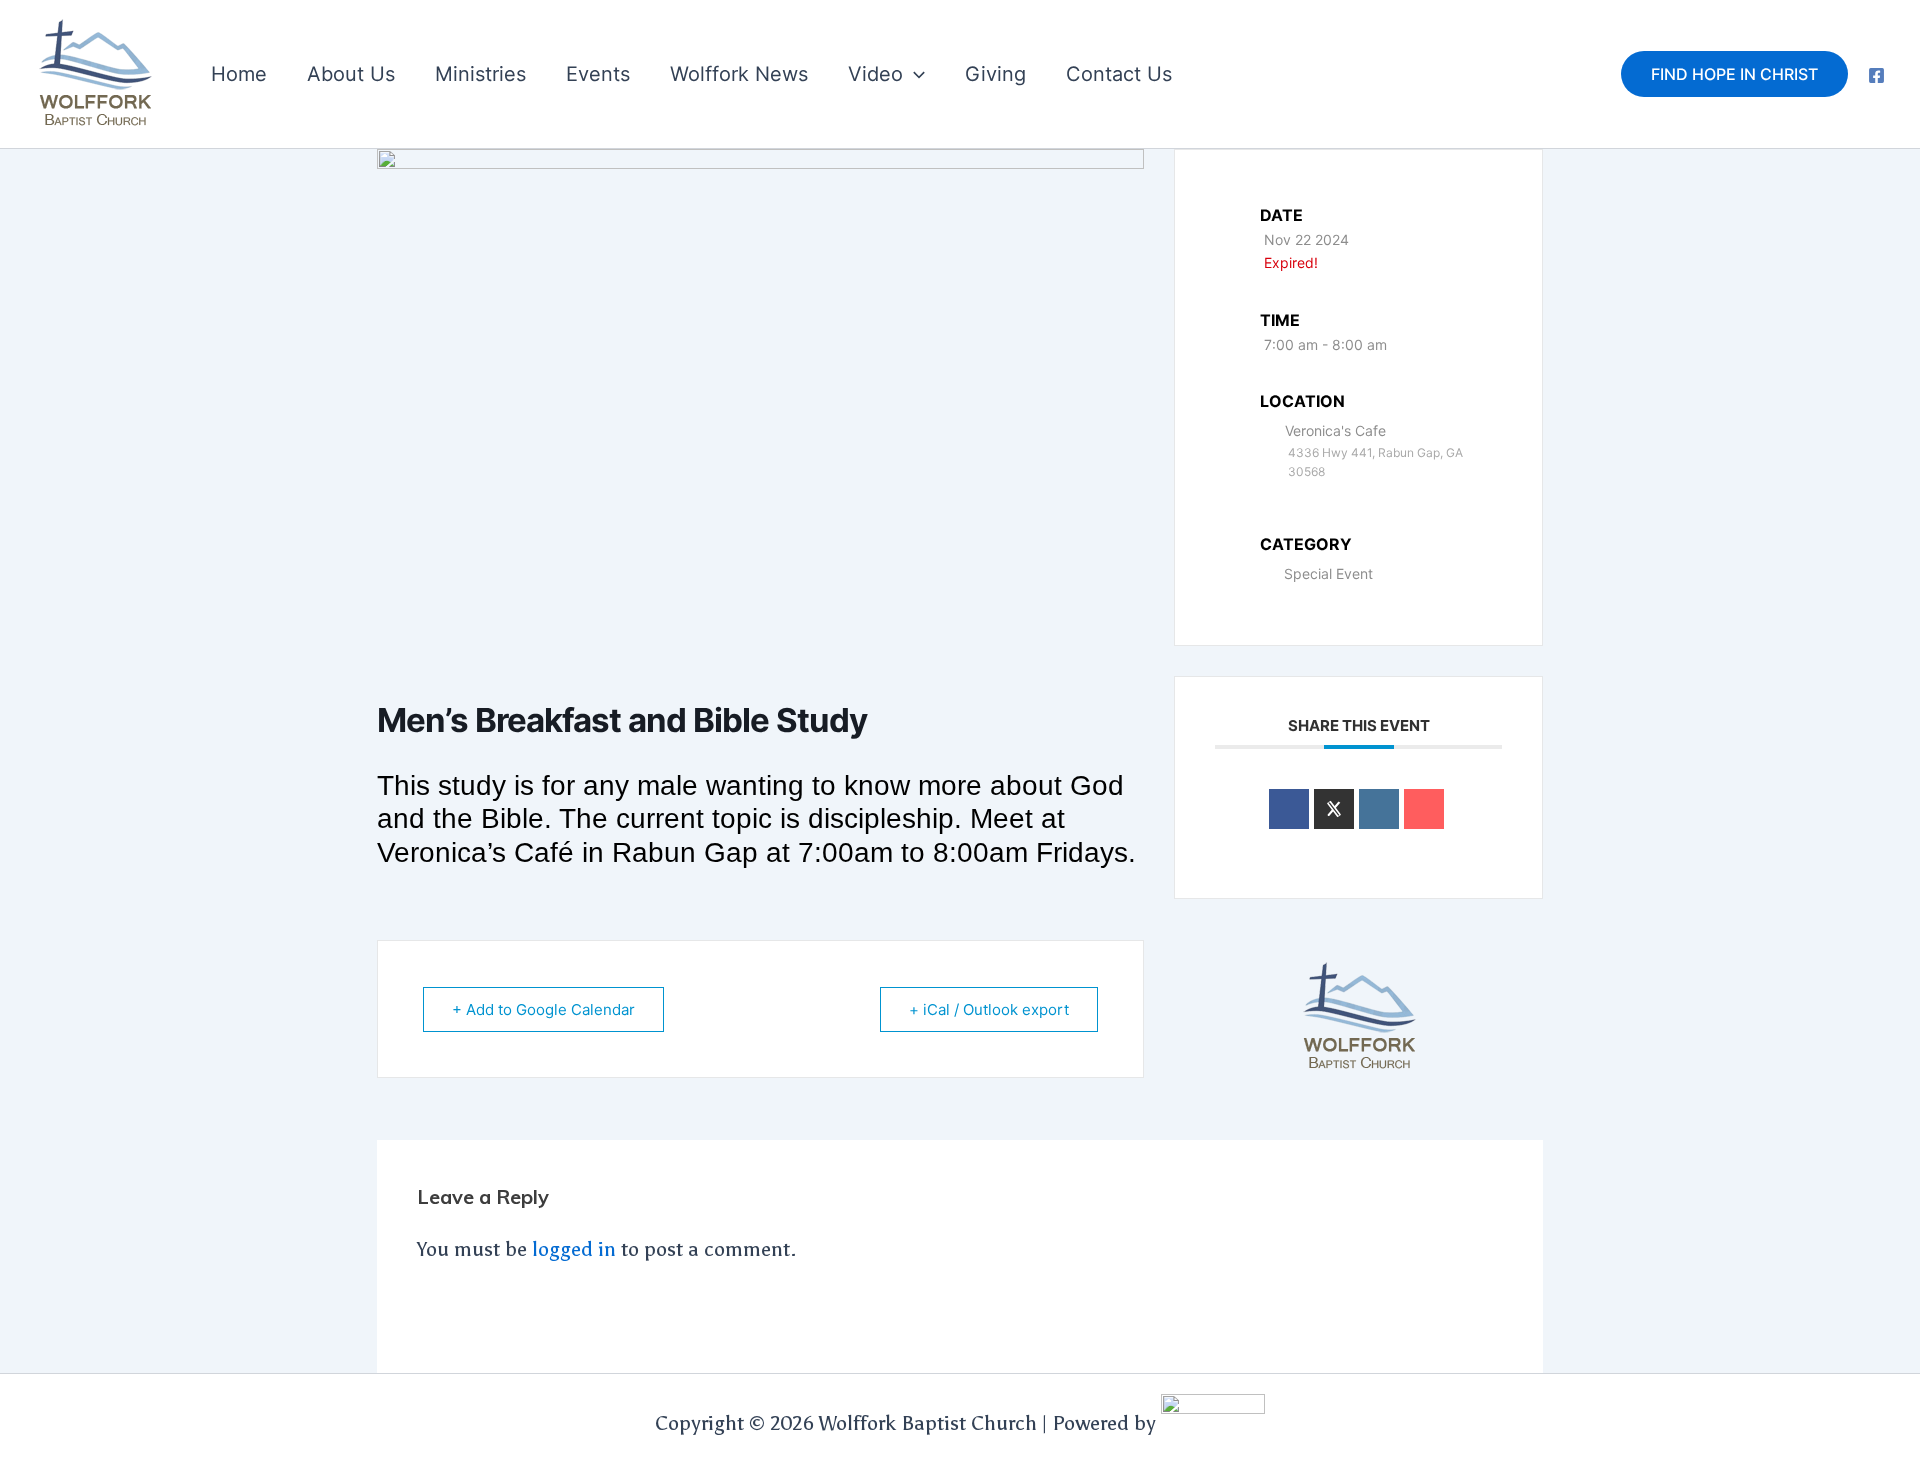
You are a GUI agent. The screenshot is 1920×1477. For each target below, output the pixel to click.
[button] (914, 74)
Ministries (480, 74)
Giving (995, 74)
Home (239, 74)
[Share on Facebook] (1289, 809)
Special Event (1328, 573)
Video (875, 74)
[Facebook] (1876, 75)
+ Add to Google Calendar (543, 1009)
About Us (351, 74)
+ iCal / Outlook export (989, 1009)
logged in (574, 1249)
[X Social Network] (1334, 809)
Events (598, 74)
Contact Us (1119, 74)
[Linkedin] (1379, 809)
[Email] (1424, 809)
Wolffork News (739, 74)
